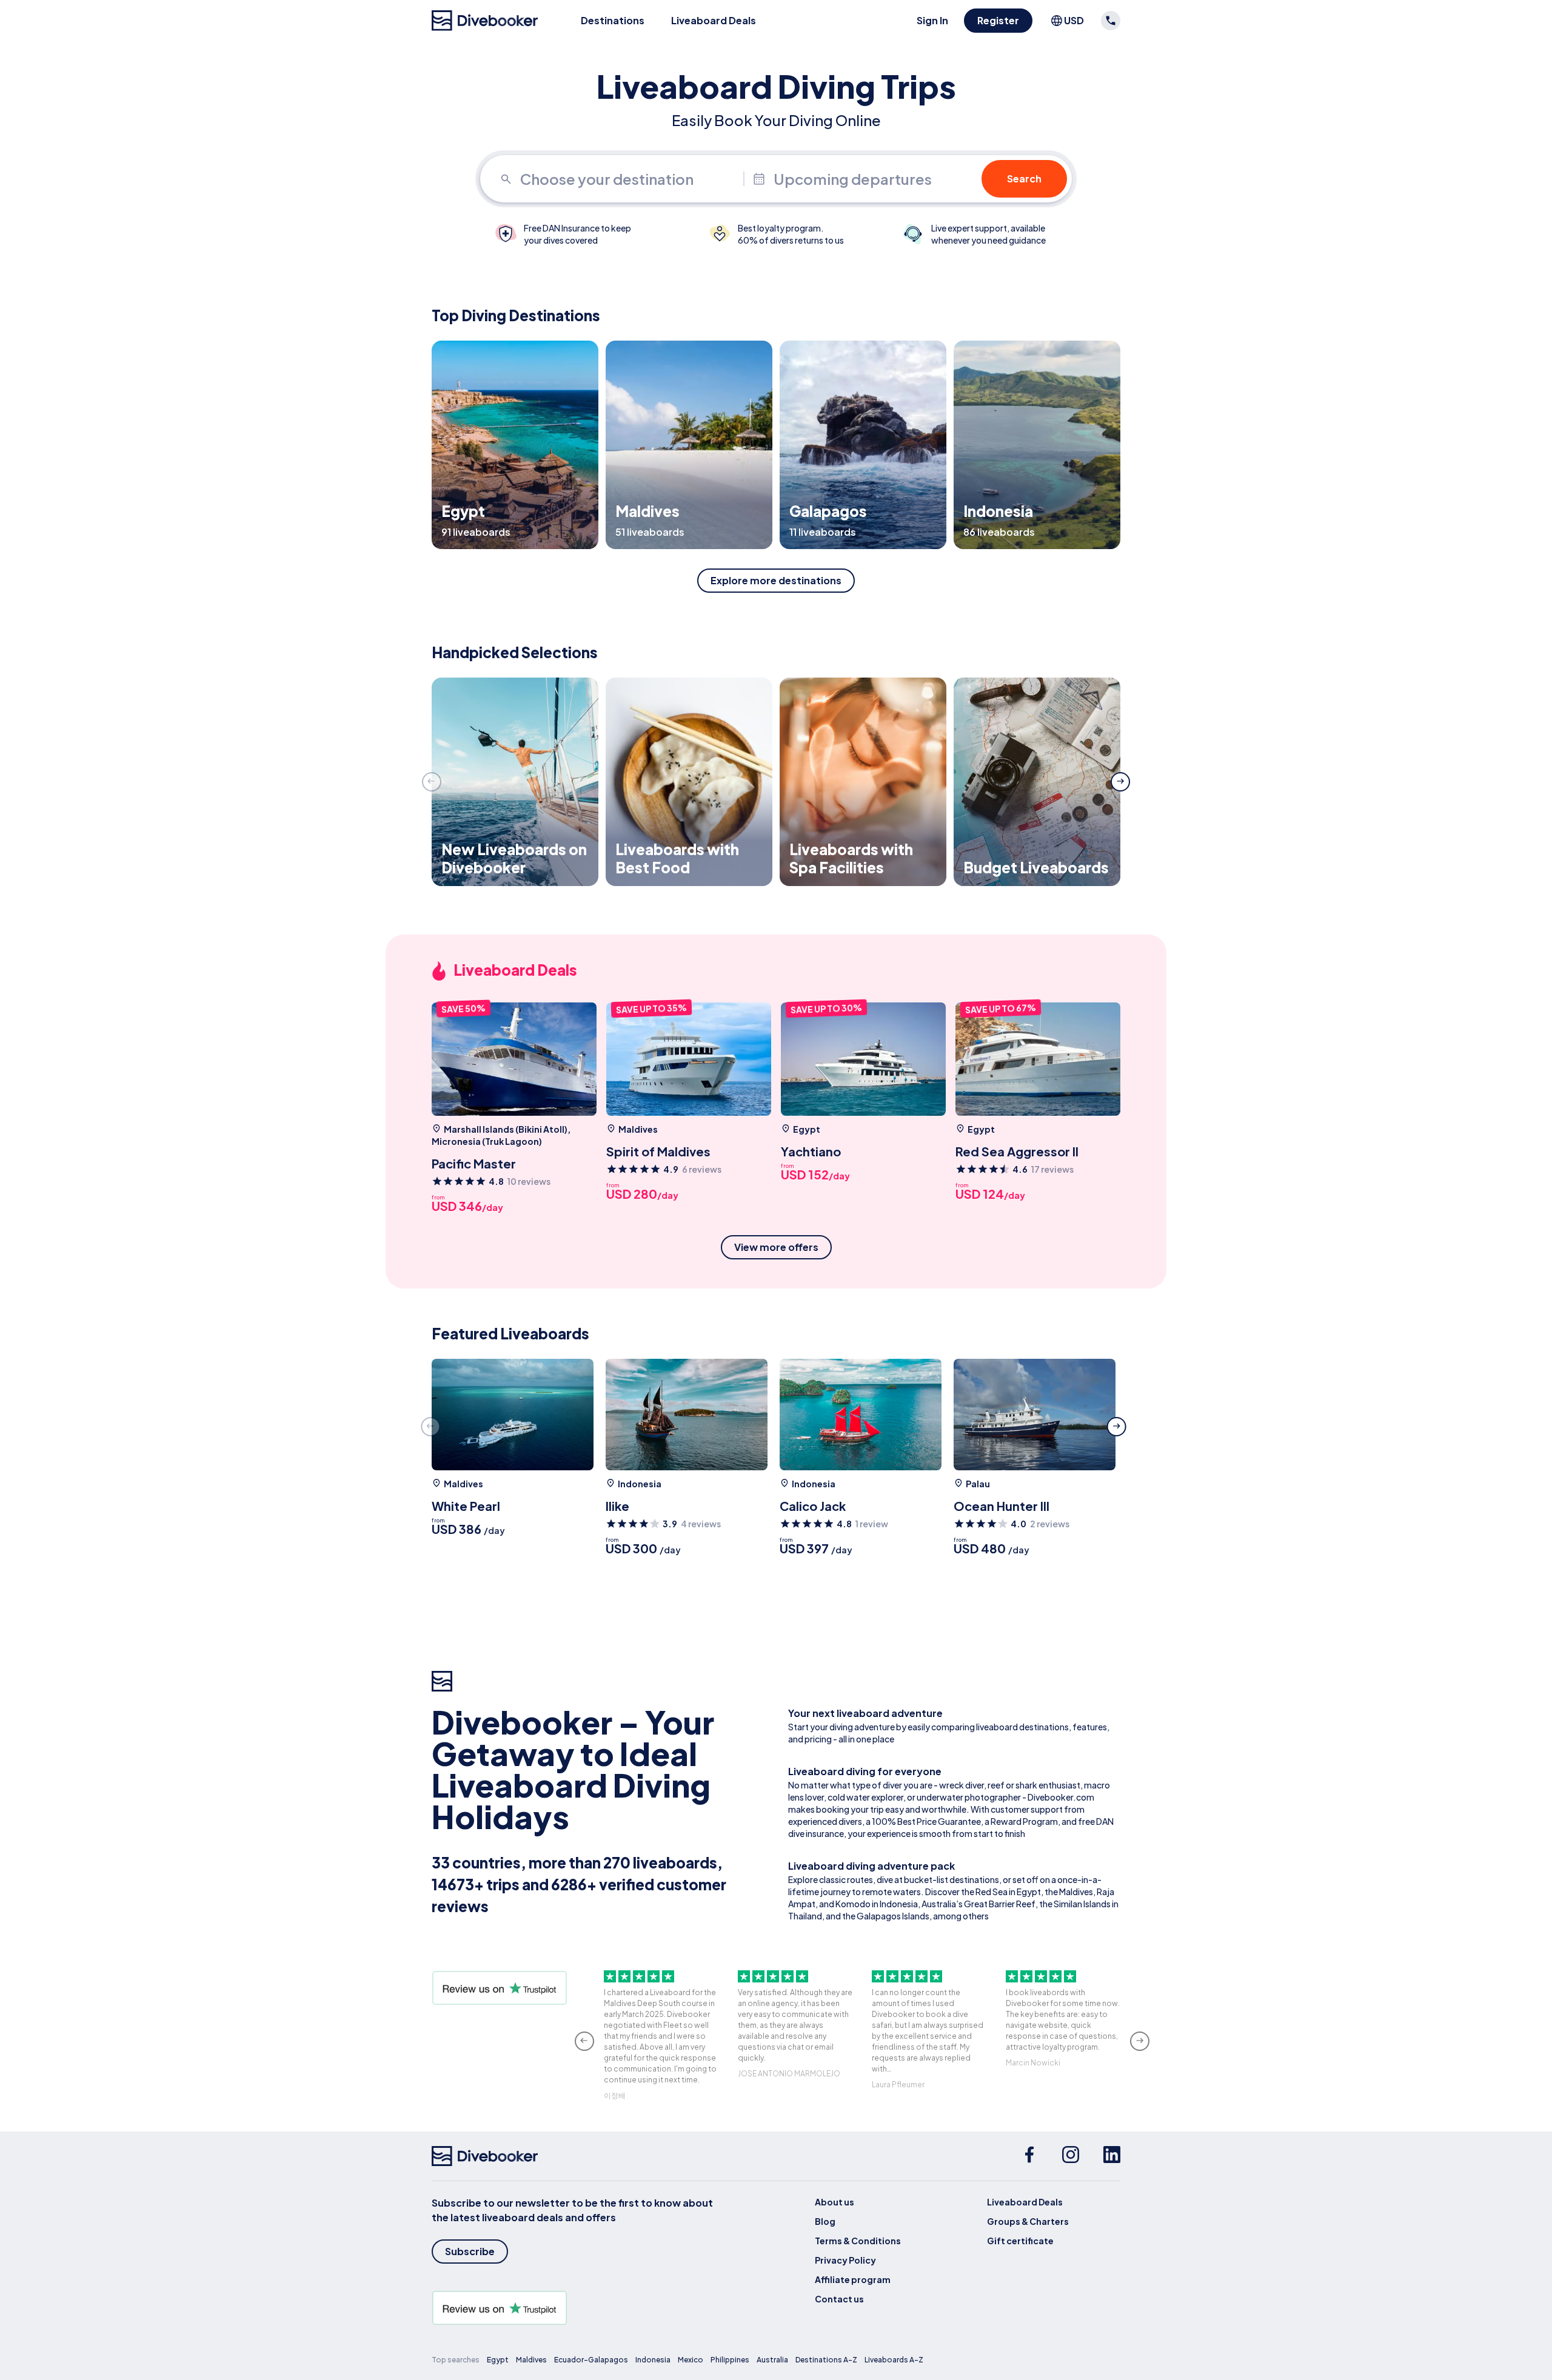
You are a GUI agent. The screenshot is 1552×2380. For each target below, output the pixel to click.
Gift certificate (1020, 2241)
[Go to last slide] (584, 2041)
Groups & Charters (1028, 2221)
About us (835, 2202)
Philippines (730, 2360)
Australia (772, 2360)
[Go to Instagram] (1071, 2156)
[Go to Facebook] (1029, 2156)
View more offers (776, 1247)
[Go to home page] (485, 21)
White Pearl (466, 1506)
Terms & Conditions (858, 2241)
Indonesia (653, 2360)
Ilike (617, 1506)
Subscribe (470, 2251)
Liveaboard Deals (714, 20)
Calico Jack (813, 1506)
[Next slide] (1120, 782)
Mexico (691, 2360)
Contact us (839, 2299)
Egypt (498, 2360)
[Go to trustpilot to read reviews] (575, 2308)
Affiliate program (853, 2279)
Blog (825, 2221)
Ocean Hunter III (1002, 1506)
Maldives (531, 2360)
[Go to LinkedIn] (1112, 2156)
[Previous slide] (432, 782)
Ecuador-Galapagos (591, 2360)
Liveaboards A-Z (894, 2360)
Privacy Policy (845, 2260)
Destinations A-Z (826, 2360)
